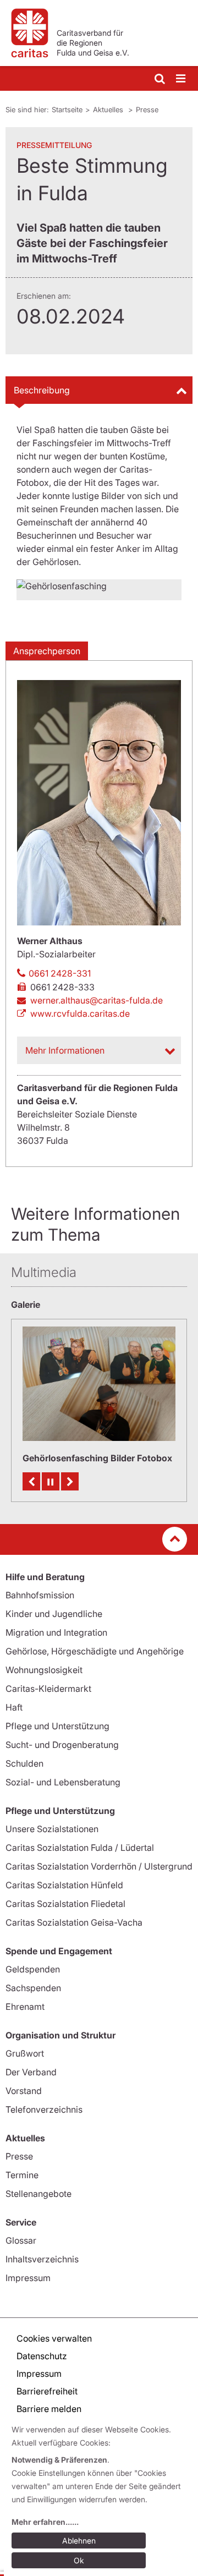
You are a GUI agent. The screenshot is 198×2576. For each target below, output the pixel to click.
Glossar (21, 2240)
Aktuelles (109, 109)
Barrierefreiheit (47, 2391)
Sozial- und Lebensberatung (63, 1782)
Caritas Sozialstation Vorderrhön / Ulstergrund (99, 1866)
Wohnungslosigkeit (44, 1670)
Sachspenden (33, 1988)
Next (70, 1481)
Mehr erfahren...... (45, 2522)
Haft (14, 1707)
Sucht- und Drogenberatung (62, 1745)
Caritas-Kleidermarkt (48, 1689)
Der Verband (31, 2072)
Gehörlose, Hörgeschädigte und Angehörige (95, 1651)
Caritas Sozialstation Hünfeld (64, 1885)
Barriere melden (49, 2409)
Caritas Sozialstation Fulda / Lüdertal (80, 1848)
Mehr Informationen (65, 1050)
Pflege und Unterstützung (57, 1726)
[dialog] (101, 2497)
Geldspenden (33, 1969)
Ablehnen (79, 2541)
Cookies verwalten (54, 2338)
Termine (22, 2175)
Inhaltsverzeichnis (42, 2259)
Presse (147, 109)
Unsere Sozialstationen (52, 1829)
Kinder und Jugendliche (54, 1614)
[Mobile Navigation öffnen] (182, 79)
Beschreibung (42, 390)
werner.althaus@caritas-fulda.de (97, 1000)
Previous (31, 1481)
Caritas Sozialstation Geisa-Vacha (74, 1922)
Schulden (24, 1763)
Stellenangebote (38, 2194)
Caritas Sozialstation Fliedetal (65, 1904)
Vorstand (24, 2091)
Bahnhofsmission (40, 1595)
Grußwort (25, 2053)
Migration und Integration (56, 1632)
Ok (79, 2560)
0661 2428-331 (60, 973)
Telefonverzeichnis (44, 2109)
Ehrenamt (25, 2007)
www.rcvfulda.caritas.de (80, 1013)
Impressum (28, 2278)
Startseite (67, 109)
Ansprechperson (47, 651)
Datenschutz (42, 2356)
